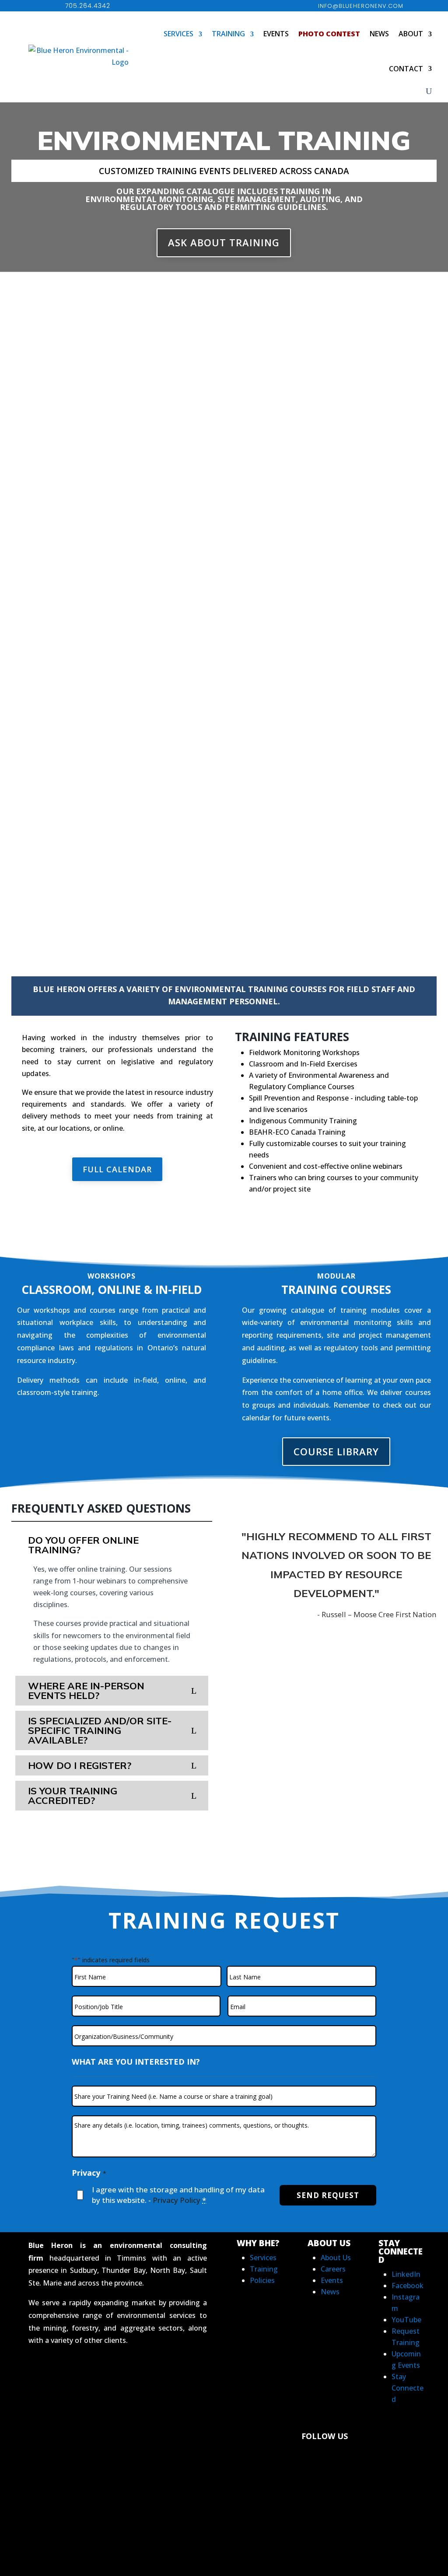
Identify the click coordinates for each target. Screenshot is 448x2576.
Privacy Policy (177, 2200)
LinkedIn (406, 2274)
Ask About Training (224, 242)
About (411, 34)
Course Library (336, 1451)
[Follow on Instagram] (383, 2459)
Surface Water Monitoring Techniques (109, 410)
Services (178, 34)
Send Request (328, 2195)
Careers (333, 2269)
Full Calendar (117, 1169)
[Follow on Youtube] (318, 2484)
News (379, 34)
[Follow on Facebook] (294, 2459)
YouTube (406, 2320)
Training (228, 34)
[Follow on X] (338, 2459)
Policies (262, 2280)
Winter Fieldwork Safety (73, 695)
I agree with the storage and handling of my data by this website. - (178, 2195)
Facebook (408, 2286)
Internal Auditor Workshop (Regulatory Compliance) (332, 315)
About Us (336, 2258)
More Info (40, 615)
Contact (406, 69)
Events (276, 34)
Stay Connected (408, 2388)
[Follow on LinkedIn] (249, 2459)
